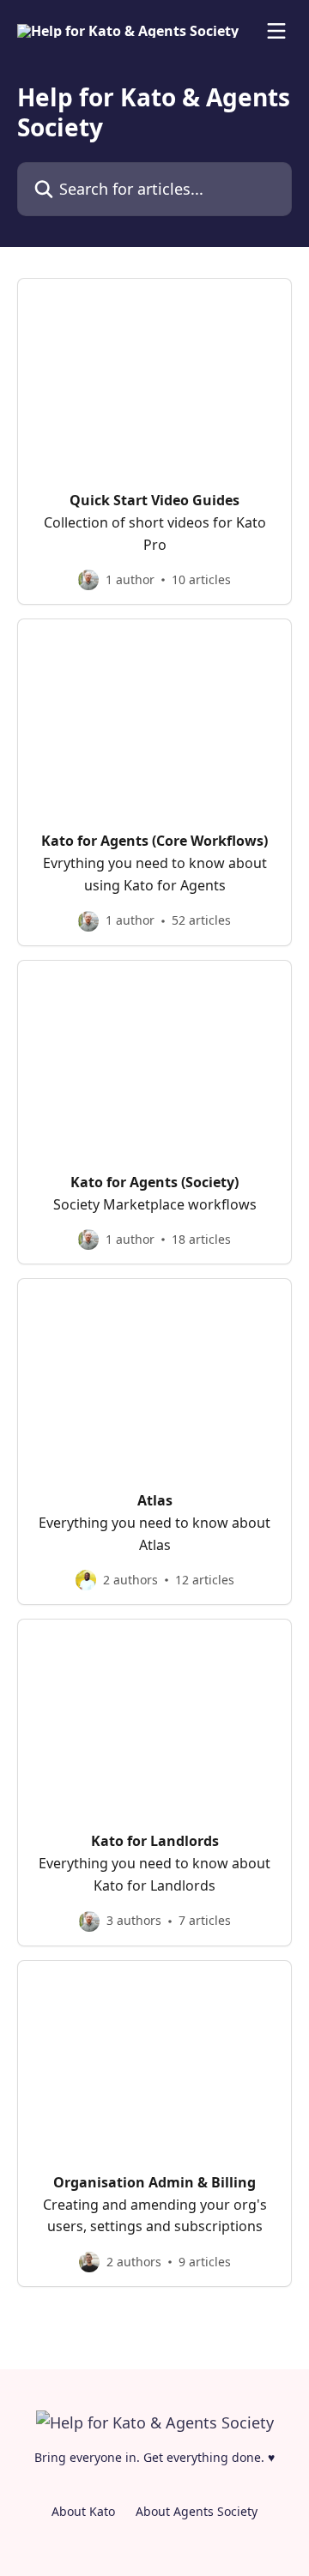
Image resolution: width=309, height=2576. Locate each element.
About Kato (83, 2511)
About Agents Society (197, 2511)
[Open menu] (276, 31)
